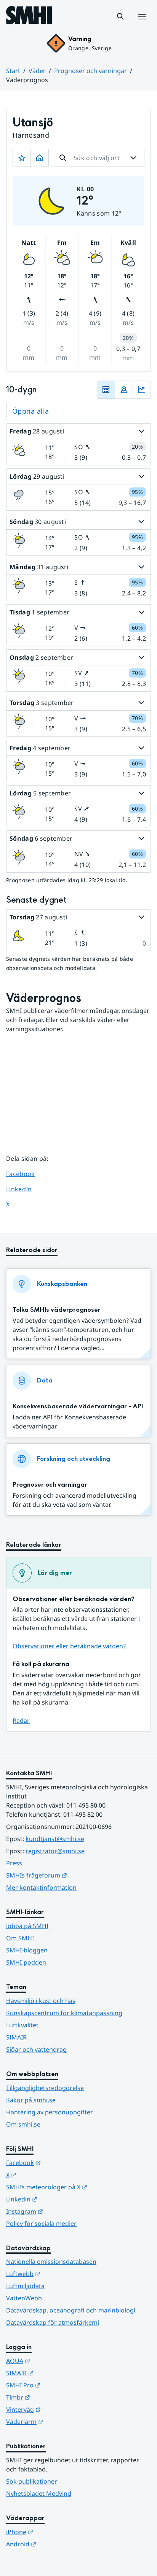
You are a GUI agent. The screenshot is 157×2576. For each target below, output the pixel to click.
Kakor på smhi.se (31, 2100)
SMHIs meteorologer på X (78, 2187)
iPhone (57, 2532)
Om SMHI (20, 1938)
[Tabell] (106, 390)
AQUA (55, 2361)
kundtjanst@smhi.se (55, 1839)
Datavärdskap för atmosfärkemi (53, 2322)
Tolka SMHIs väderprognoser (57, 1310)
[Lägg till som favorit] (22, 158)
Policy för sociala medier (41, 2224)
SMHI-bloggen (27, 1950)
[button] (120, 16)
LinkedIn (26, 1189)
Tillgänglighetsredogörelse (45, 2088)
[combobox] (98, 158)
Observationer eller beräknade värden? (69, 1646)
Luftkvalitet (22, 2025)
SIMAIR (16, 2037)
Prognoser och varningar (91, 71)
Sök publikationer (32, 2481)
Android (58, 2544)
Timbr (55, 2397)
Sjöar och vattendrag (36, 2049)
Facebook (26, 1174)
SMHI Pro (61, 2385)
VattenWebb (24, 2298)
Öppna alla (31, 411)
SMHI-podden (26, 1962)
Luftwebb (61, 2274)
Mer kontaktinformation (41, 1887)
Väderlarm (62, 2421)
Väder (37, 71)
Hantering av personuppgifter (50, 2112)
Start (13, 71)
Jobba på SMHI (27, 1926)
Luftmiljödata (25, 2286)
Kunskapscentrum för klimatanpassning (64, 2013)
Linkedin (59, 2199)
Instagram (62, 2211)
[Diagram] (142, 390)
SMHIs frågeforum (74, 1875)
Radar (21, 1721)
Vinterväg (61, 2409)
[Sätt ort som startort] (40, 158)
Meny (142, 25)
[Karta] (124, 390)
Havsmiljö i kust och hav (41, 2001)
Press (14, 1863)
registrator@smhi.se (55, 1851)
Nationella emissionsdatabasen (51, 2262)
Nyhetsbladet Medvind (39, 2493)
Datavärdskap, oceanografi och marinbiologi (71, 2310)
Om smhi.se (23, 2124)
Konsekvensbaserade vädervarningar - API (78, 1406)
